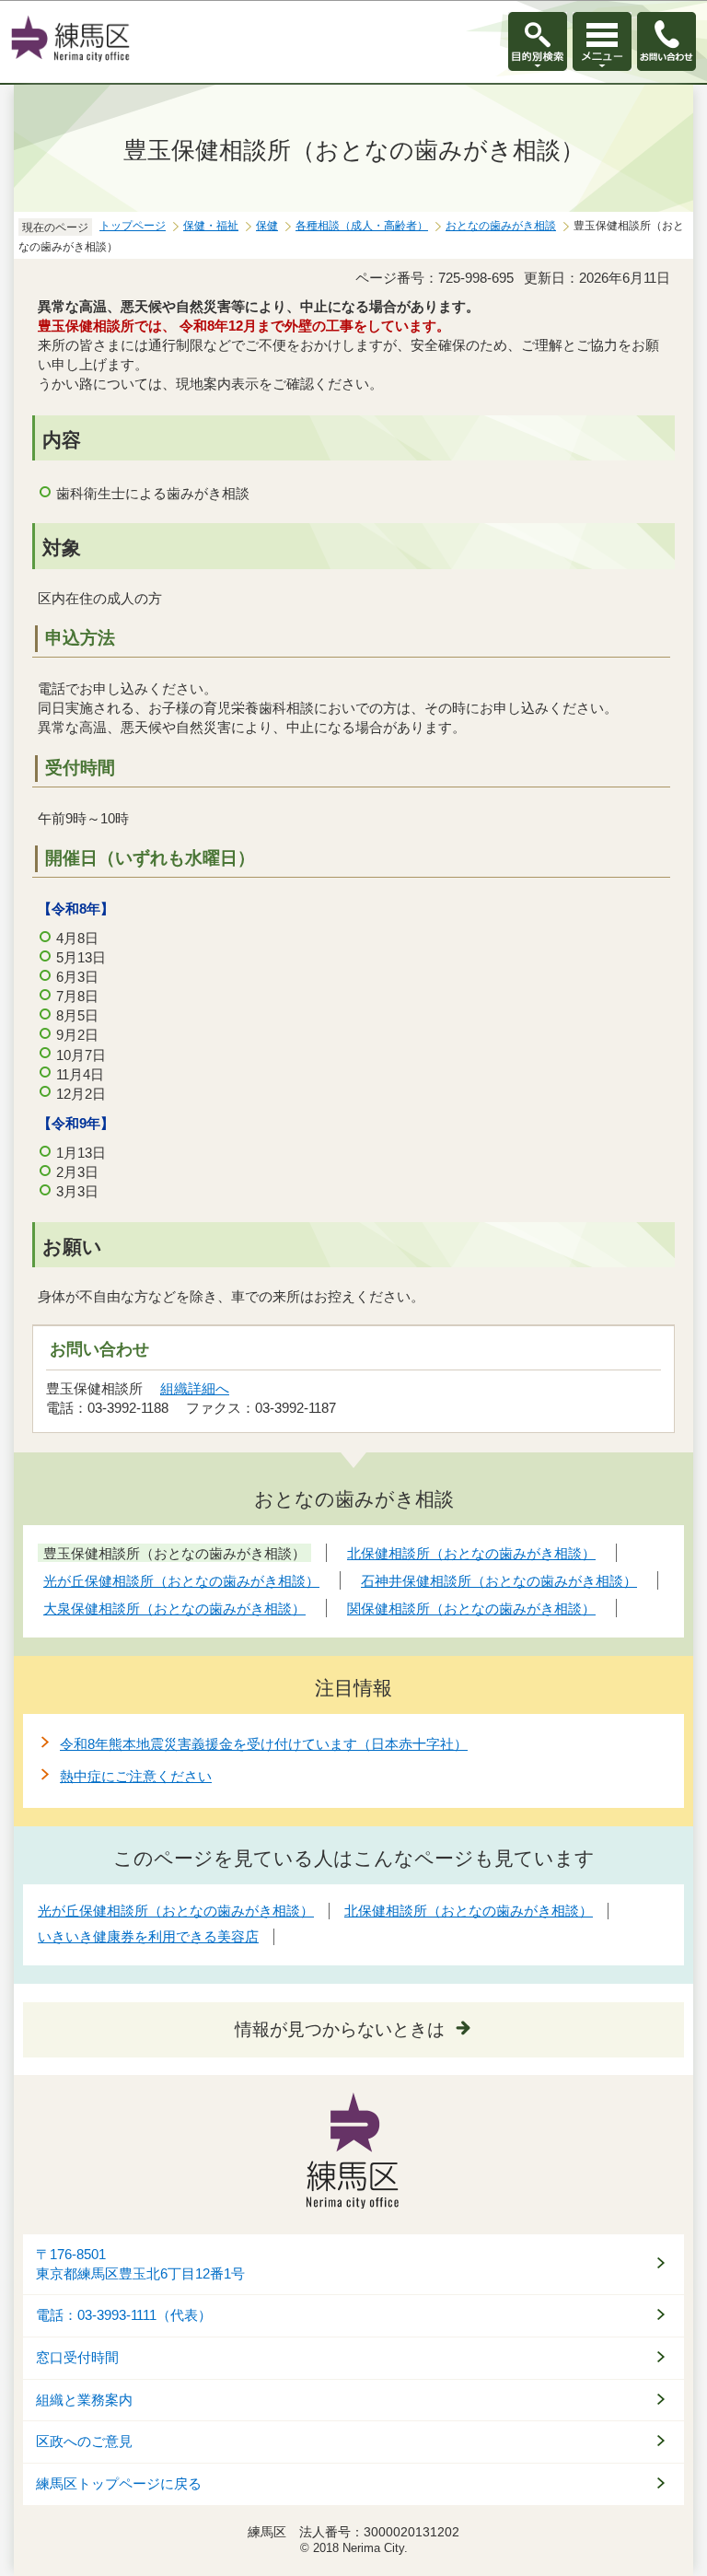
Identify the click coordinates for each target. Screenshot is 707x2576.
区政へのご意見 (84, 2442)
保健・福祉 (211, 226)
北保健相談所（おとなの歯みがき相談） (469, 1911)
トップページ (133, 226)
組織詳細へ (195, 1388)
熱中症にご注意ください (136, 1776)
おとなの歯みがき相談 (501, 226)
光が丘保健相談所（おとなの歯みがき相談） (176, 1911)
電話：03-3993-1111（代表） (124, 2315)
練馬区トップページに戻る (119, 2484)
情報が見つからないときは (340, 2029)
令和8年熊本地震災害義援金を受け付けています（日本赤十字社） (264, 1744)
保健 (267, 226)
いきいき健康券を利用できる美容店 (148, 1936)
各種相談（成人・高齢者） (362, 226)
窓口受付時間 (77, 2358)
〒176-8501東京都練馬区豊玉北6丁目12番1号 (140, 2264)
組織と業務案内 (84, 2400)
